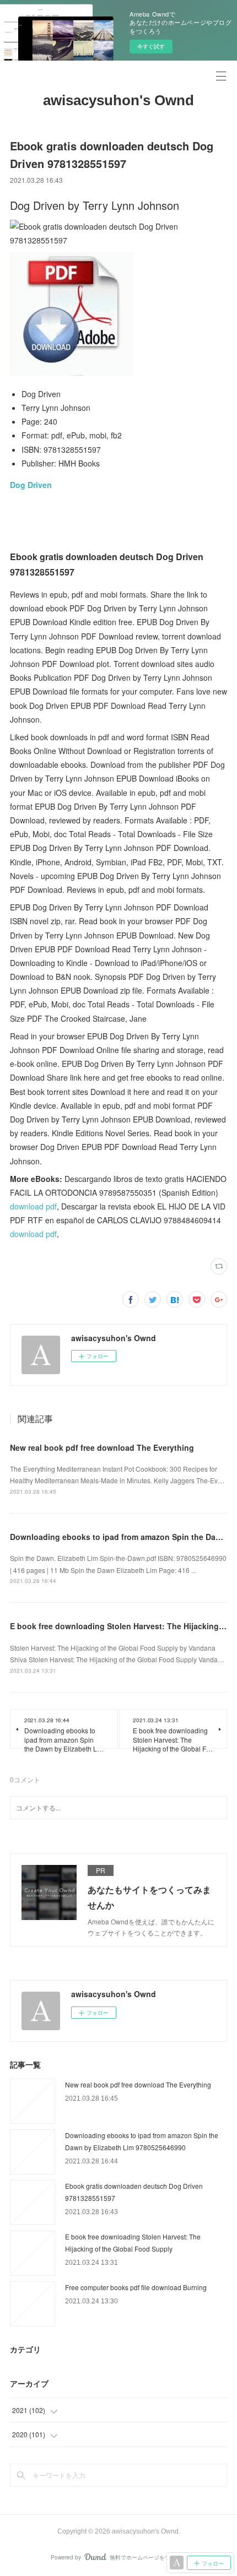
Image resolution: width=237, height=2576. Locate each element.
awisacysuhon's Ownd (118, 100)
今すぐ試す (151, 46)
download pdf (33, 1206)
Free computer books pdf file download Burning (136, 2287)
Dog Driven (31, 485)
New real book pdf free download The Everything (102, 1447)
